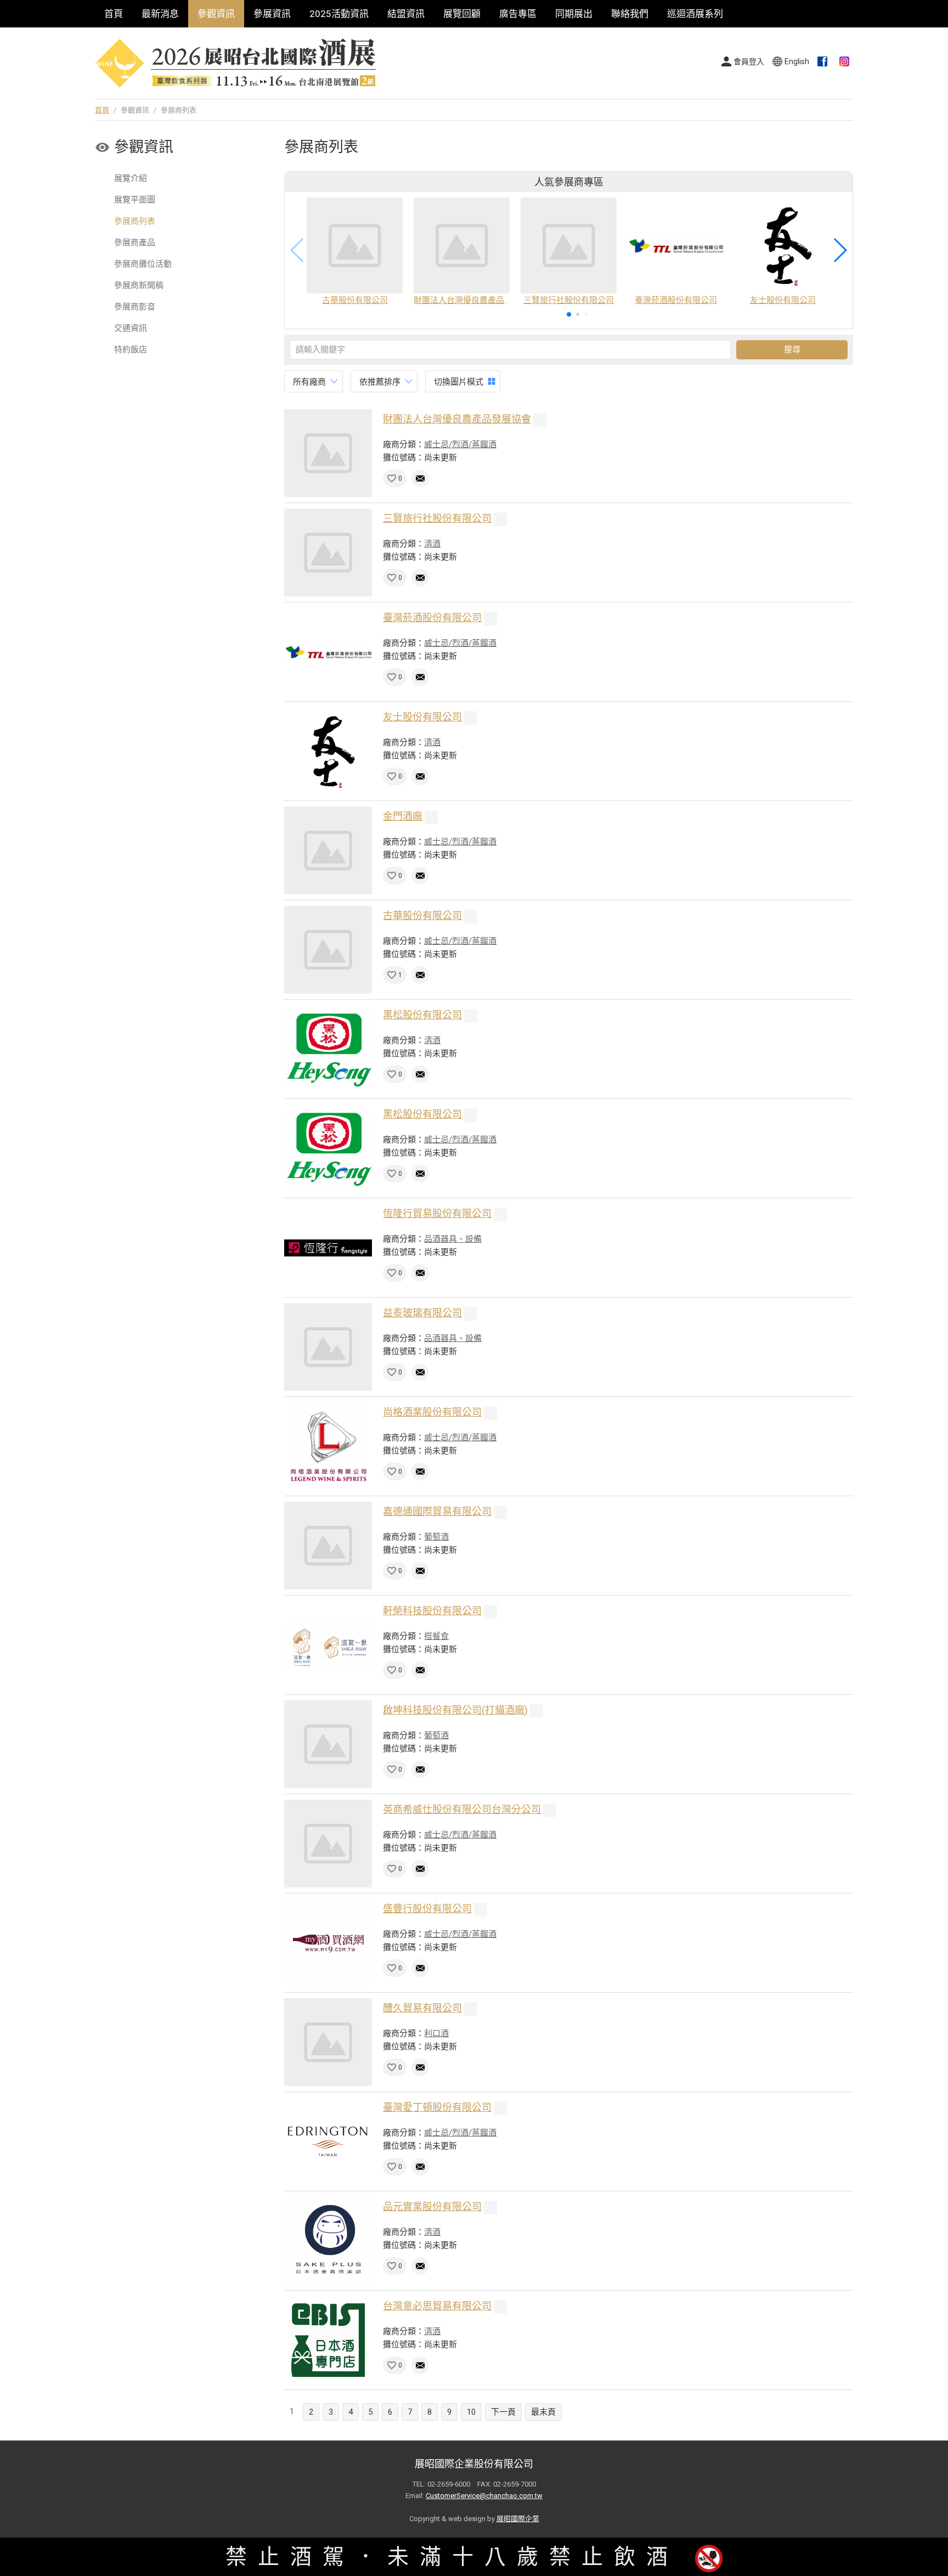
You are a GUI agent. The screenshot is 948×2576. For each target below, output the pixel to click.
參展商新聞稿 (139, 285)
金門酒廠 (403, 816)
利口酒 (436, 2033)
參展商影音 (135, 307)
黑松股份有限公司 (422, 1015)
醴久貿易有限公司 (422, 2008)
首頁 (114, 14)
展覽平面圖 (135, 200)
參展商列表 (135, 221)
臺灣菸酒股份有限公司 (432, 618)
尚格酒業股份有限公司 (432, 1412)
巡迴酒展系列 (695, 14)
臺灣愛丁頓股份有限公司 (437, 2107)
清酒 (432, 544)
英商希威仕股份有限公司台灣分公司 (462, 1809)
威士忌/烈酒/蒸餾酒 (460, 444)
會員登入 (749, 61)
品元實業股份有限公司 (432, 2206)
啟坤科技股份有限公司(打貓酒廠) (455, 1710)
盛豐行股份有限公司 (427, 1909)
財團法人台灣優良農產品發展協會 (457, 419)
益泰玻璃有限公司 (422, 1313)
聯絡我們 (630, 14)
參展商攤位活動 (143, 264)
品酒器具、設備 (453, 1239)
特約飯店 (131, 350)
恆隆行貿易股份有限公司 (437, 1213)
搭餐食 (436, 1636)
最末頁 (543, 2412)
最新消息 (160, 14)
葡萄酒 (436, 1537)
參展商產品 (135, 243)
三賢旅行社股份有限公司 (437, 518)
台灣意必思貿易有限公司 (437, 2306)
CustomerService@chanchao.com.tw (484, 2496)
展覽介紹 (131, 178)
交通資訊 (131, 328)
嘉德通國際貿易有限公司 (437, 1511)
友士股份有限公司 (422, 717)
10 (471, 2412)
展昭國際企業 (518, 2519)
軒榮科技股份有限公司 (432, 1611)
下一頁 (503, 2412)
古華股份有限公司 (422, 915)
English (797, 61)
